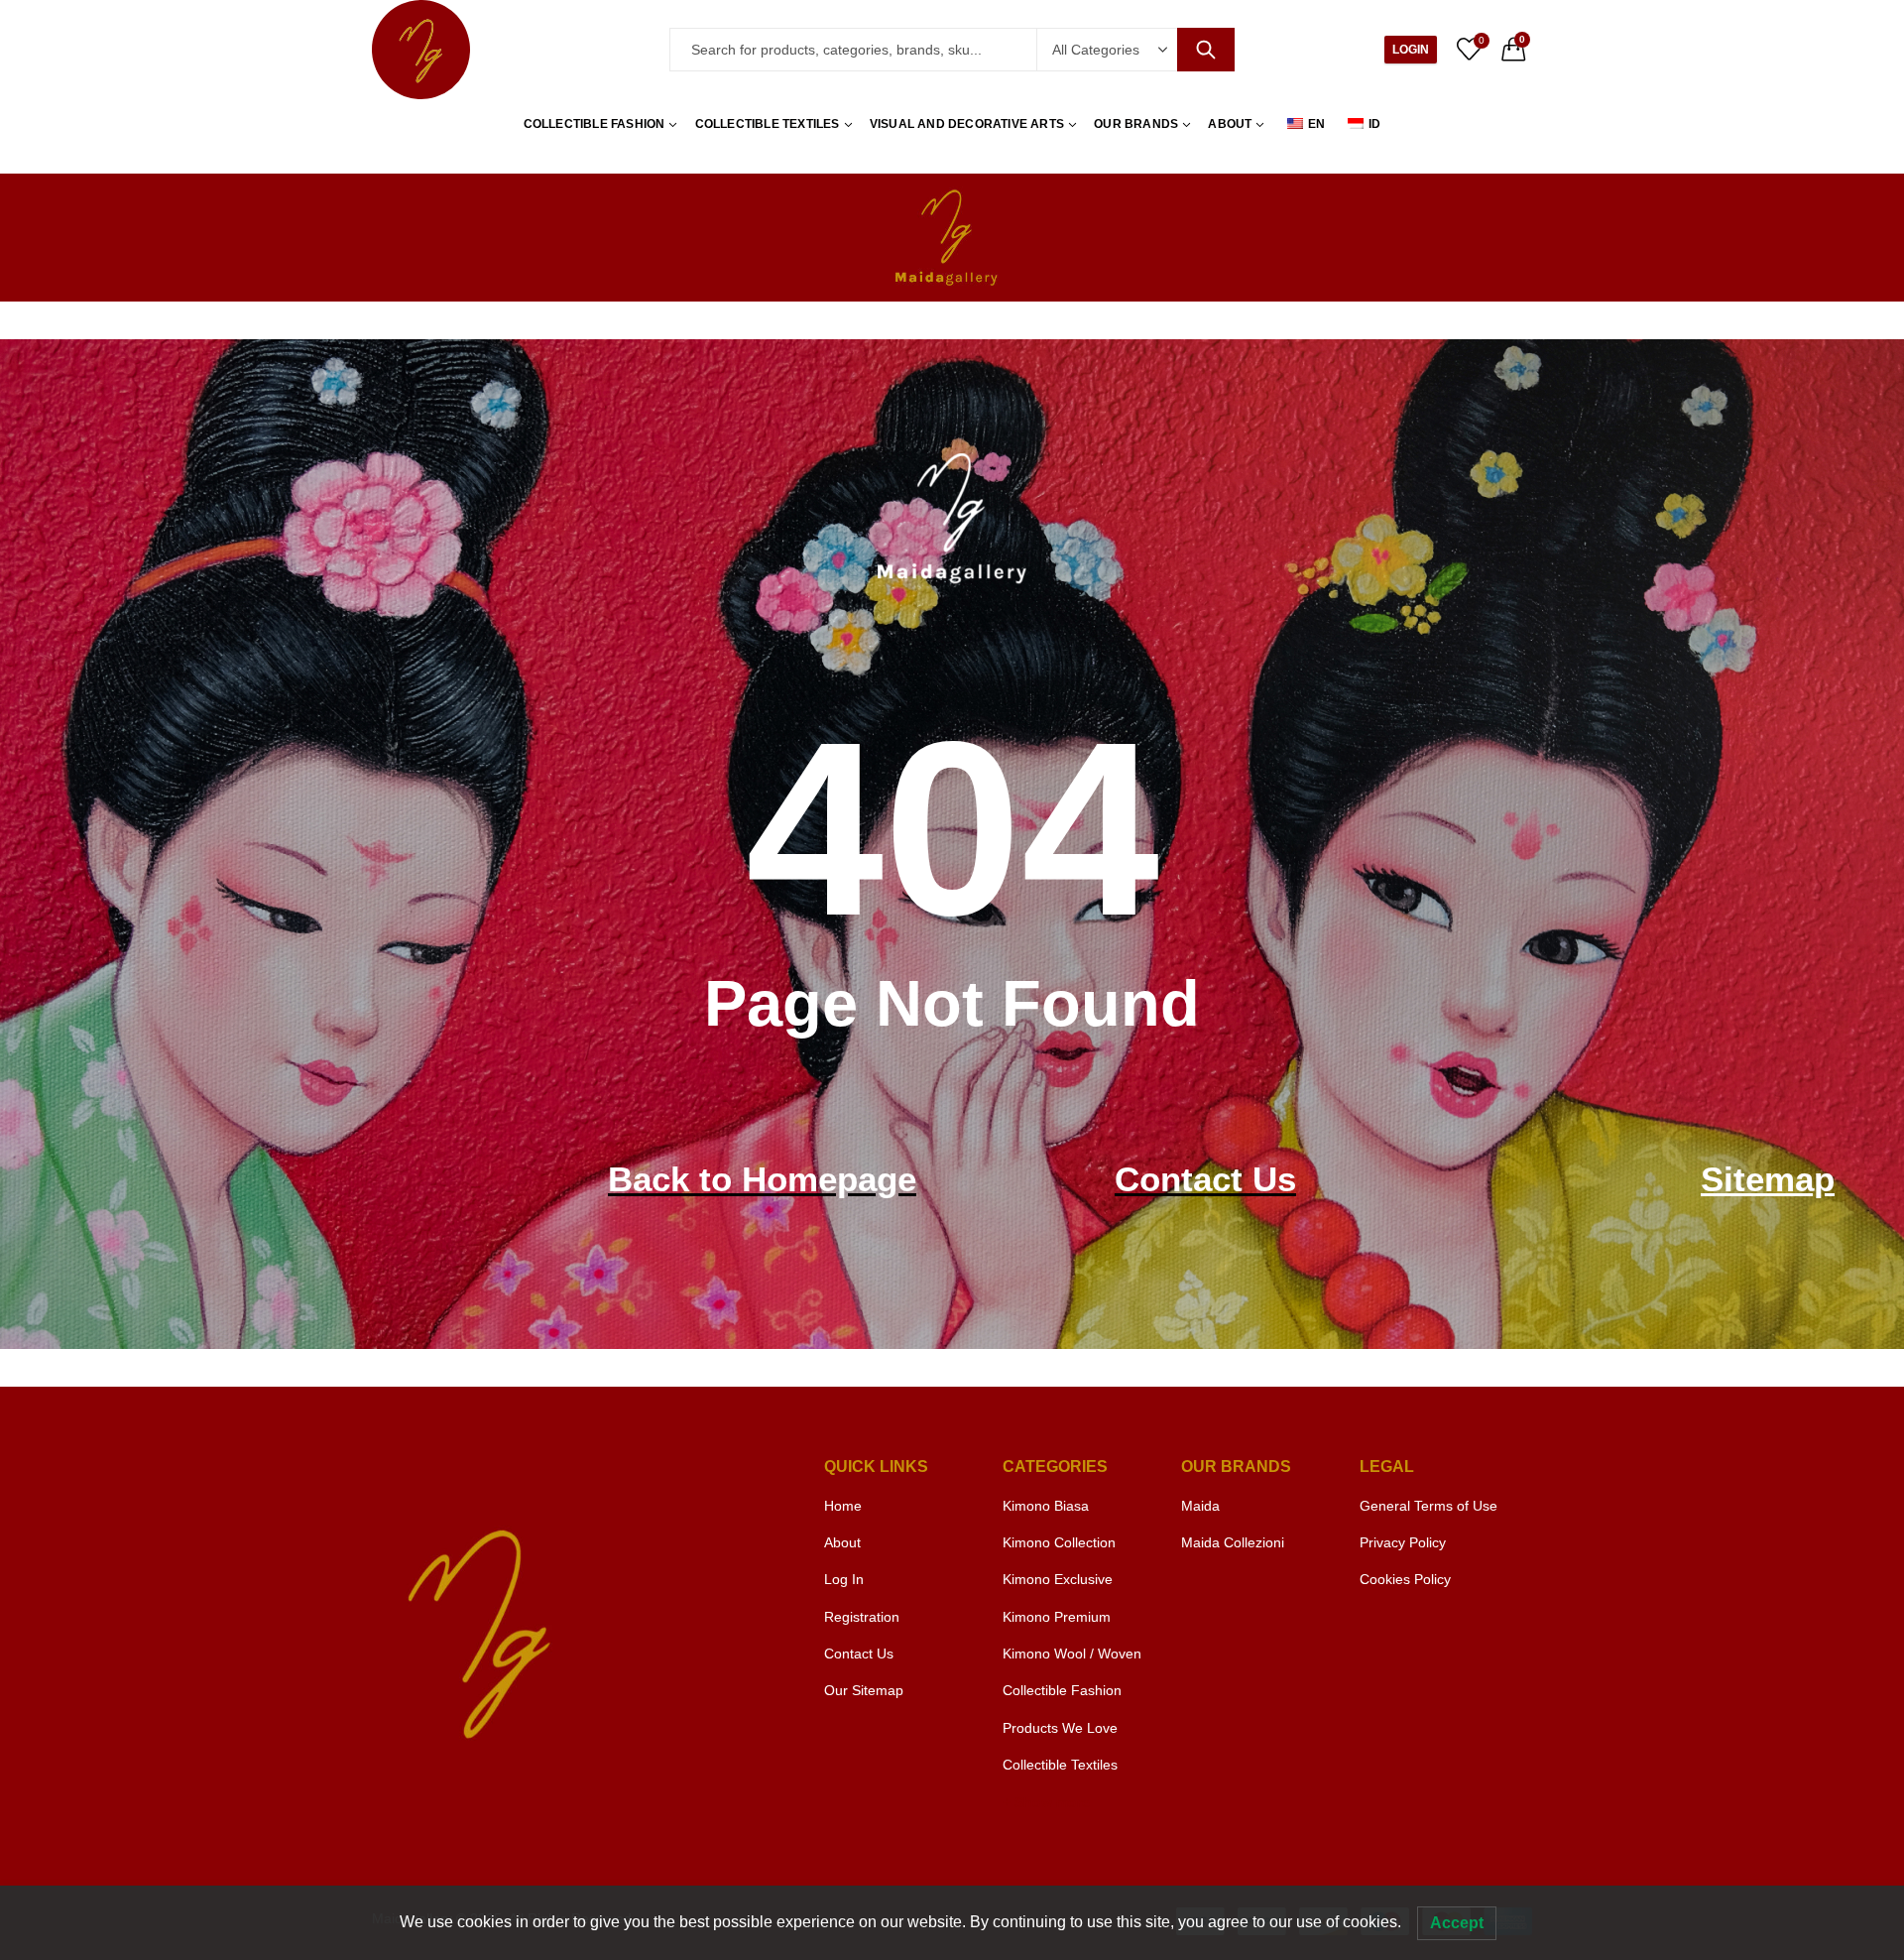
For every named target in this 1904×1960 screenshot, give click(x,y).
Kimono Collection (1059, 1542)
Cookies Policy (1405, 1579)
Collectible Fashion (1062, 1690)
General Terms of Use (1428, 1506)
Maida (1200, 1506)
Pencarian (1206, 50)
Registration (862, 1617)
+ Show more (1046, 1802)
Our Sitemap (864, 1690)
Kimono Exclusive (1058, 1579)
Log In (844, 1579)
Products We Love (1060, 1728)
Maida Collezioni (1233, 1542)
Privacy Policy (1403, 1542)
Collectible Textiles (1060, 1765)
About (842, 1542)
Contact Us (1205, 1179)
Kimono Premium (1057, 1617)
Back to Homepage (762, 1179)
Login (1411, 50)
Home (843, 1506)
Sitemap (1768, 1179)
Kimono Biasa (1046, 1506)
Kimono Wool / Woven (1072, 1654)
